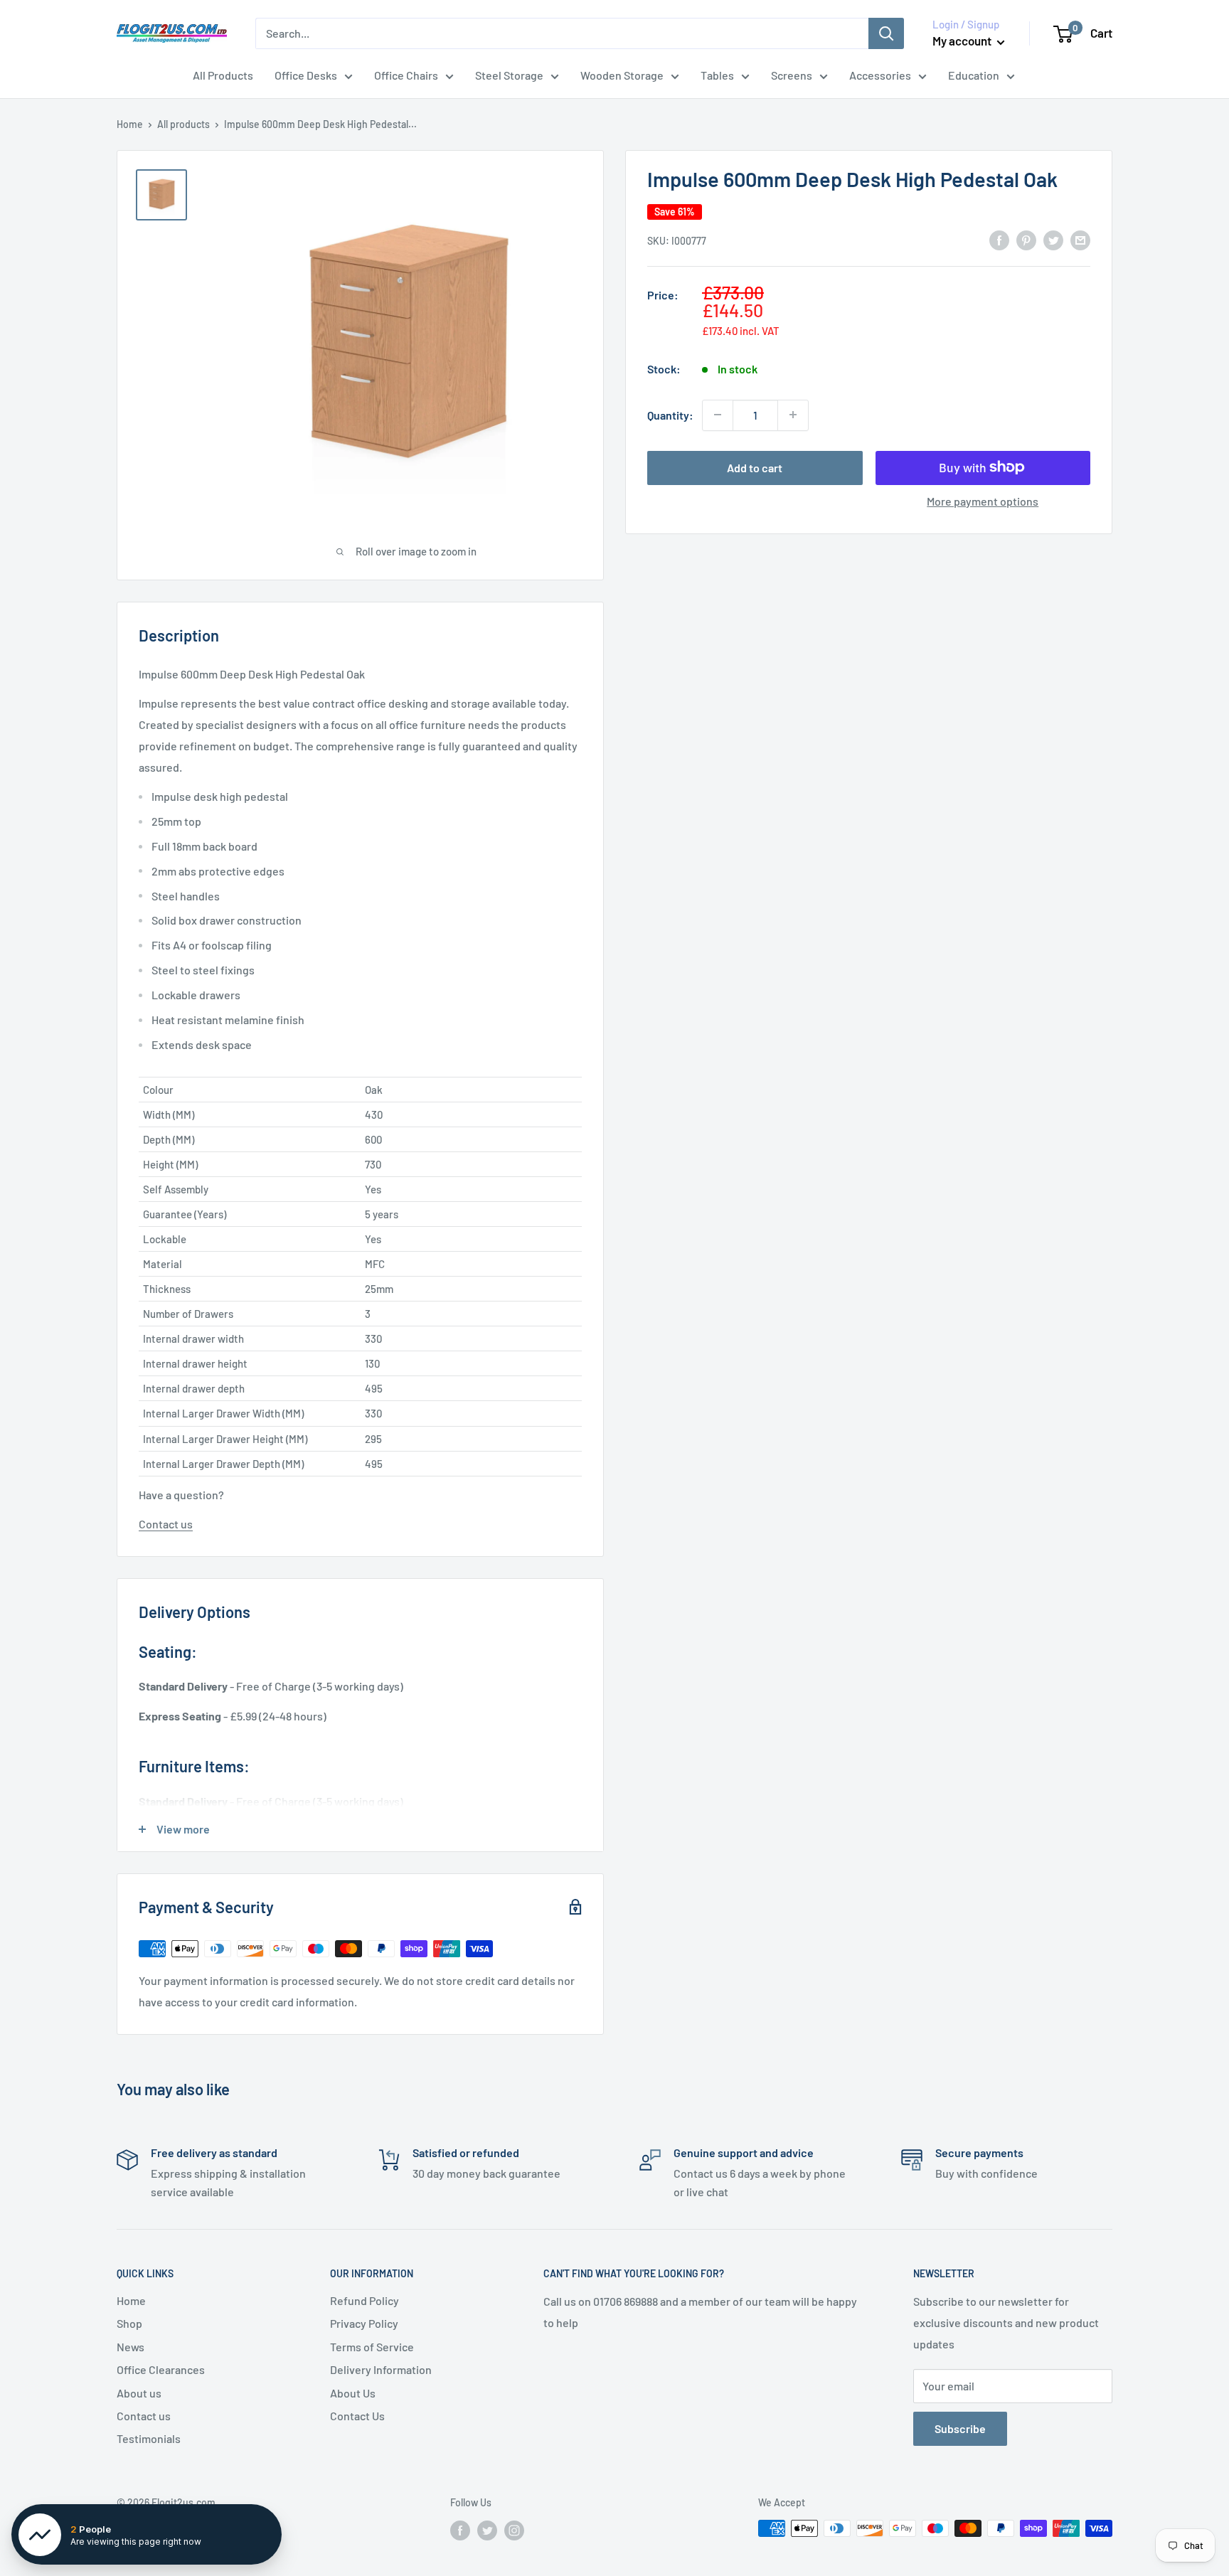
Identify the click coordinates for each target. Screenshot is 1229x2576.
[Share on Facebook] (999, 239)
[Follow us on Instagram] (514, 2530)
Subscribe (960, 2428)
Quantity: (670, 415)
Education (974, 75)
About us (139, 2393)
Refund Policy (365, 2300)
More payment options (983, 500)
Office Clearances (161, 2369)
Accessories (880, 75)
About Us (353, 2393)
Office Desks (306, 75)
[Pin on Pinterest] (1026, 239)
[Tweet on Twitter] (1053, 239)
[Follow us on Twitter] (487, 2530)
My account (963, 41)
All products (183, 124)
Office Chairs (406, 75)
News (131, 2347)
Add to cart (755, 467)
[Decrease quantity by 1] (718, 415)
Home (130, 124)
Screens (792, 75)
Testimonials (149, 2438)
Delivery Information (381, 2369)
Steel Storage (509, 75)
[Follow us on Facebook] (460, 2530)
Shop (129, 2323)
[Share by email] (1080, 239)
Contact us (166, 1524)
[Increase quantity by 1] (793, 415)
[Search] (886, 33)
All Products (223, 75)
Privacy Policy (364, 2323)
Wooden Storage (622, 75)
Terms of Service (372, 2347)
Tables (717, 75)
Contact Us (357, 2416)
